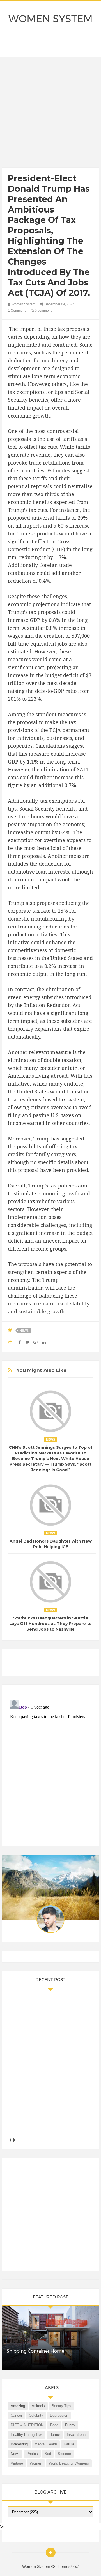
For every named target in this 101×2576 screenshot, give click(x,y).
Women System (50, 19)
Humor (55, 2435)
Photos (32, 2454)
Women (36, 2463)
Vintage (17, 2463)
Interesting (19, 2444)
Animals (38, 2406)
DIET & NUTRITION (27, 2425)
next (14, 2140)
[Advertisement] (50, 113)
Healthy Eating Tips (27, 2435)
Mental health (46, 2444)
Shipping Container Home (35, 2351)
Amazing (18, 2406)
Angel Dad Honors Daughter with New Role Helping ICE (51, 1544)
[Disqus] (50, 1768)
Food (54, 2425)
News (24, 1331)
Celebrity (36, 2415)
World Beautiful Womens (69, 2463)
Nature (69, 2444)
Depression (59, 2415)
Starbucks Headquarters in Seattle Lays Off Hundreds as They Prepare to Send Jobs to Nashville (50, 1624)
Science (64, 2454)
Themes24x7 (67, 2566)
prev (10, 2140)
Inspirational (77, 2435)
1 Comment (17, 311)
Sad (48, 2454)
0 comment (43, 311)
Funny (70, 2425)
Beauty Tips (61, 2406)
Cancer (16, 2415)
